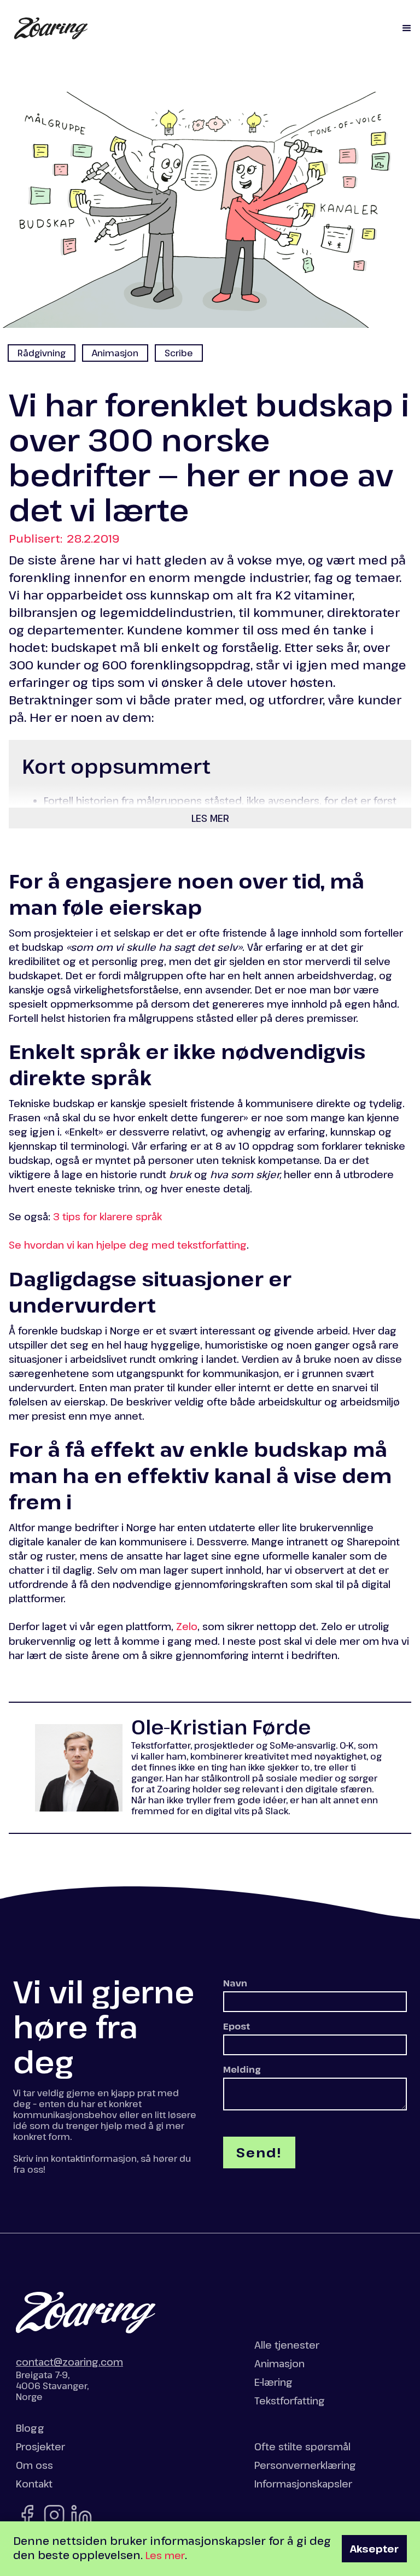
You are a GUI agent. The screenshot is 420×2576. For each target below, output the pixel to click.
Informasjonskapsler (303, 2484)
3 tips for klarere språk (107, 1216)
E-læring (273, 2382)
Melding (242, 2069)
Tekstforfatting (290, 2401)
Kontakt (34, 2484)
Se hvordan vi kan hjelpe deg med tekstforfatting (128, 1245)
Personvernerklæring (305, 2465)
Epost (237, 2026)
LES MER (210, 818)
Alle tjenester (287, 2345)
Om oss (34, 2465)
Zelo (187, 1626)
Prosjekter (40, 2446)
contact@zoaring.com (69, 2362)
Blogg (30, 2428)
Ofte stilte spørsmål (302, 2446)
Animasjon (279, 2363)
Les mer (165, 2555)
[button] (407, 28)
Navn (235, 1983)
